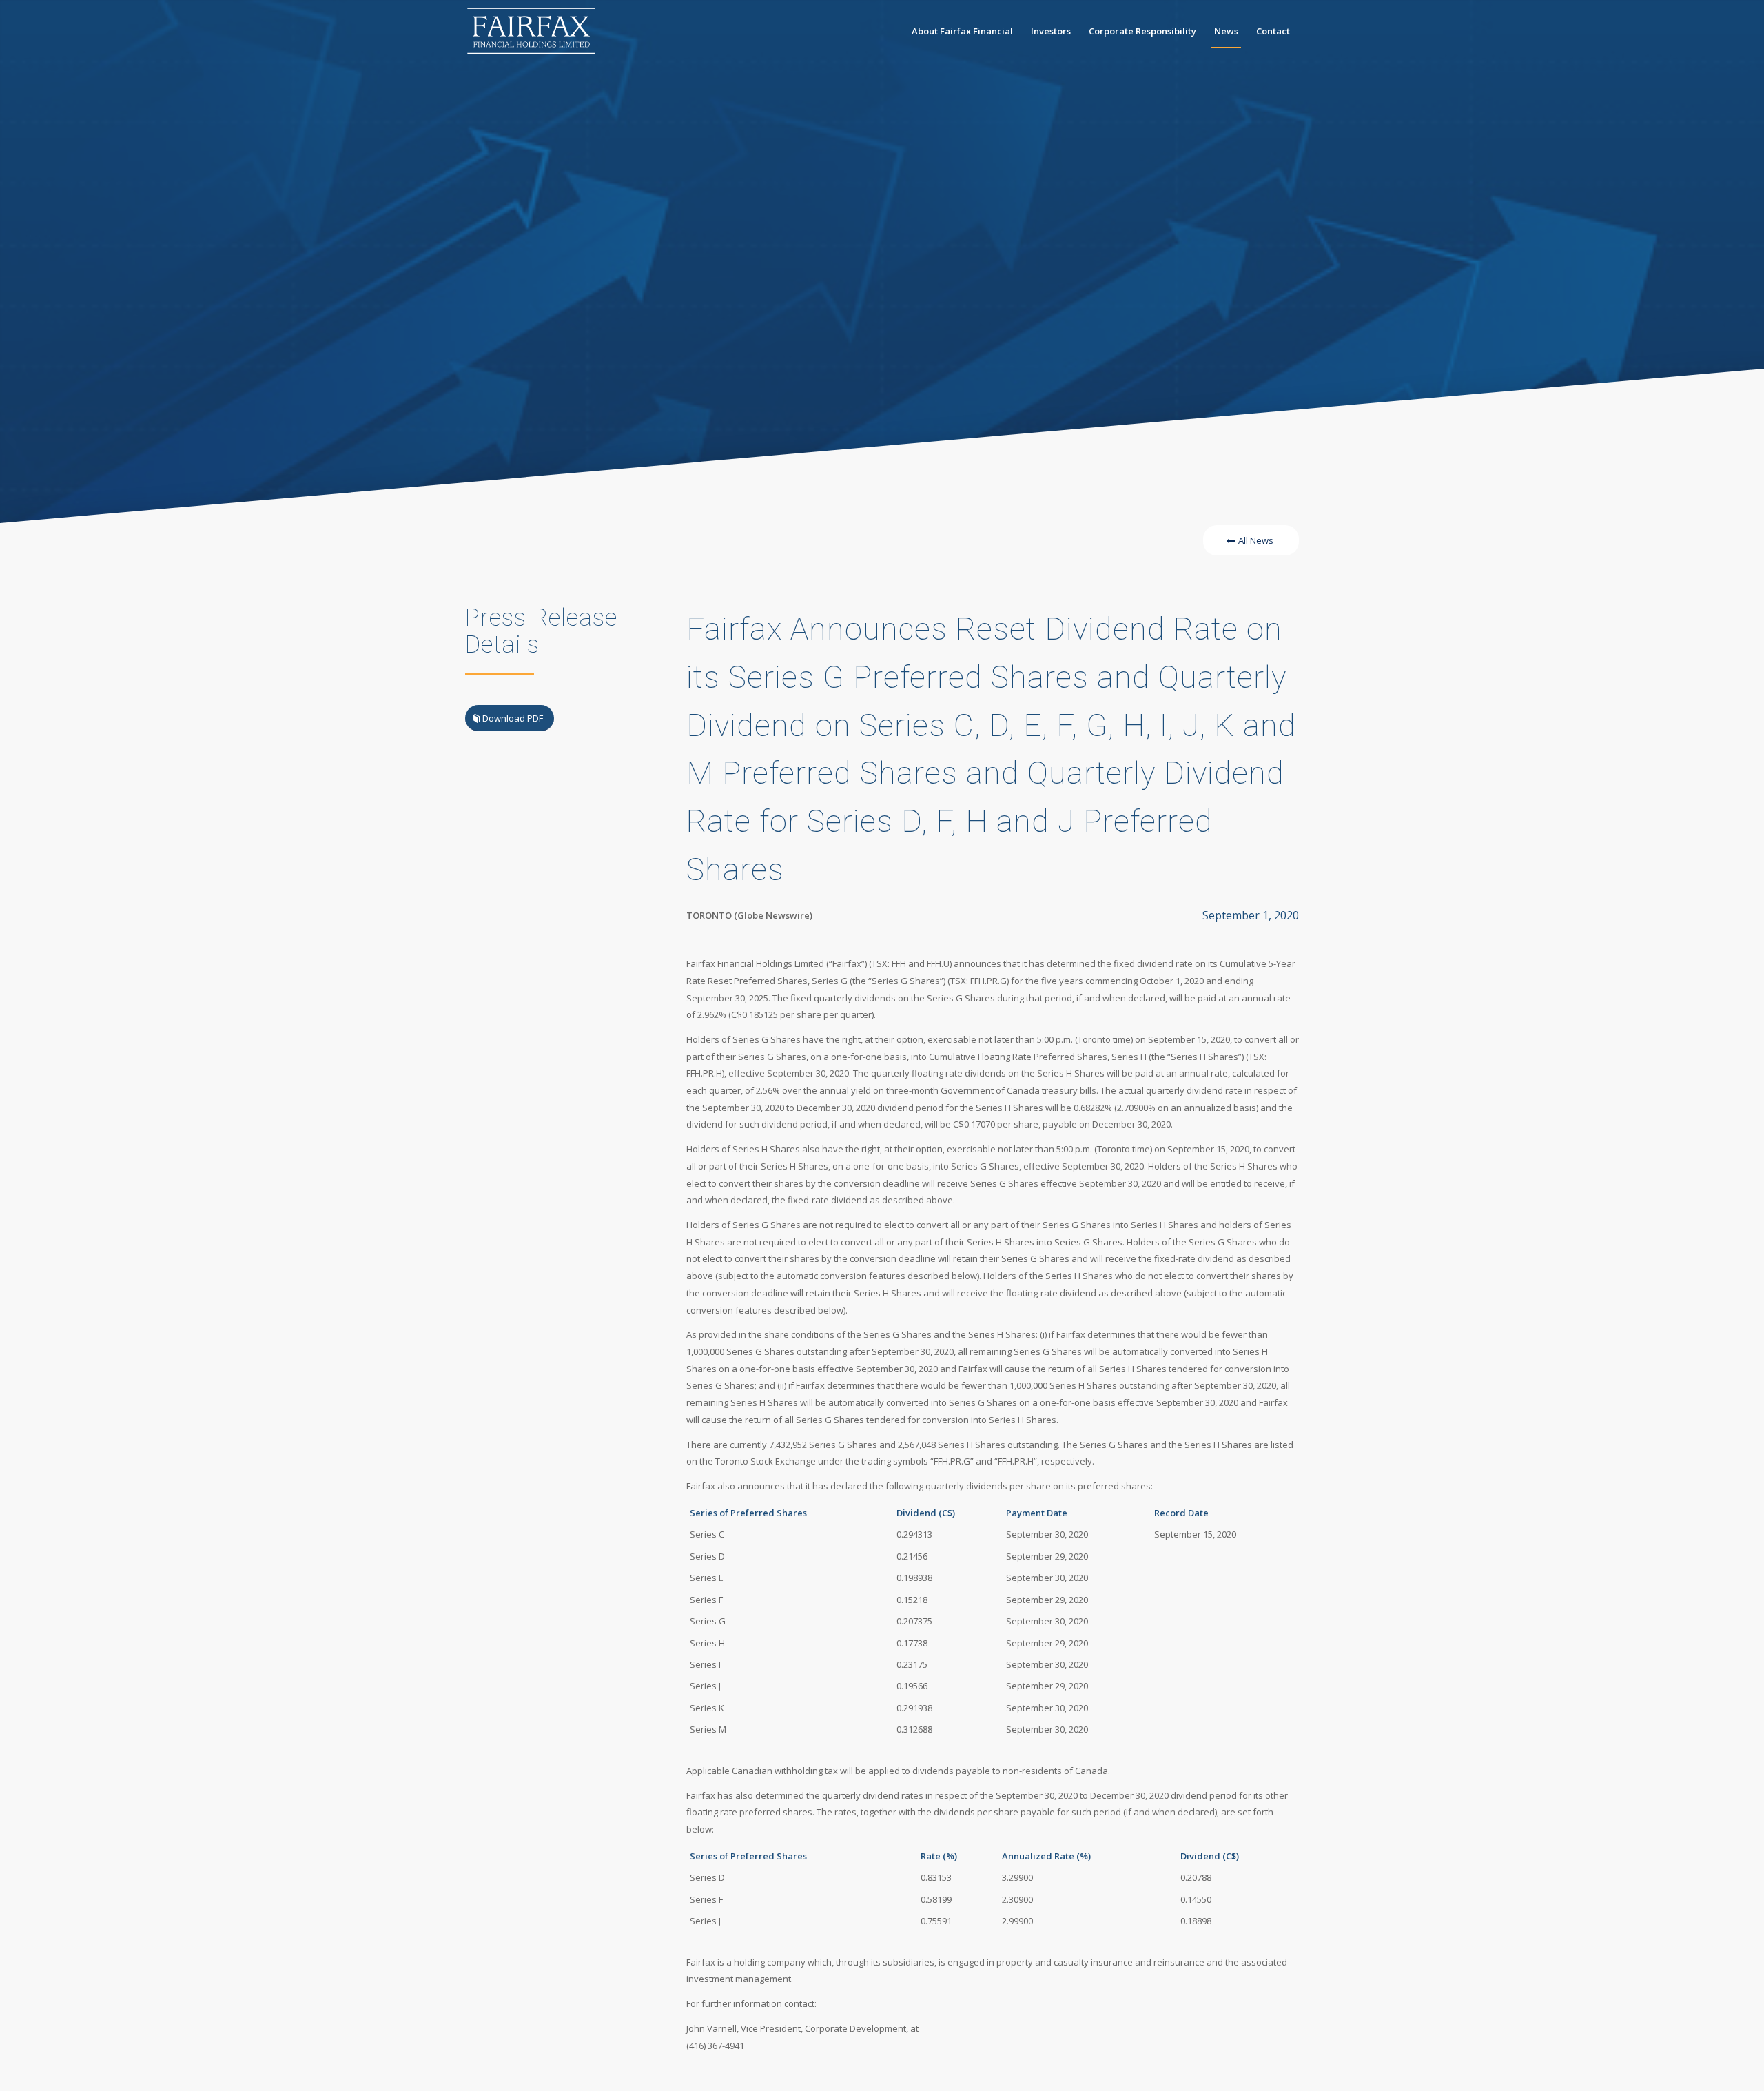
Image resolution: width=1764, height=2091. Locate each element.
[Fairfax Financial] (531, 31)
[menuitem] (962, 31)
